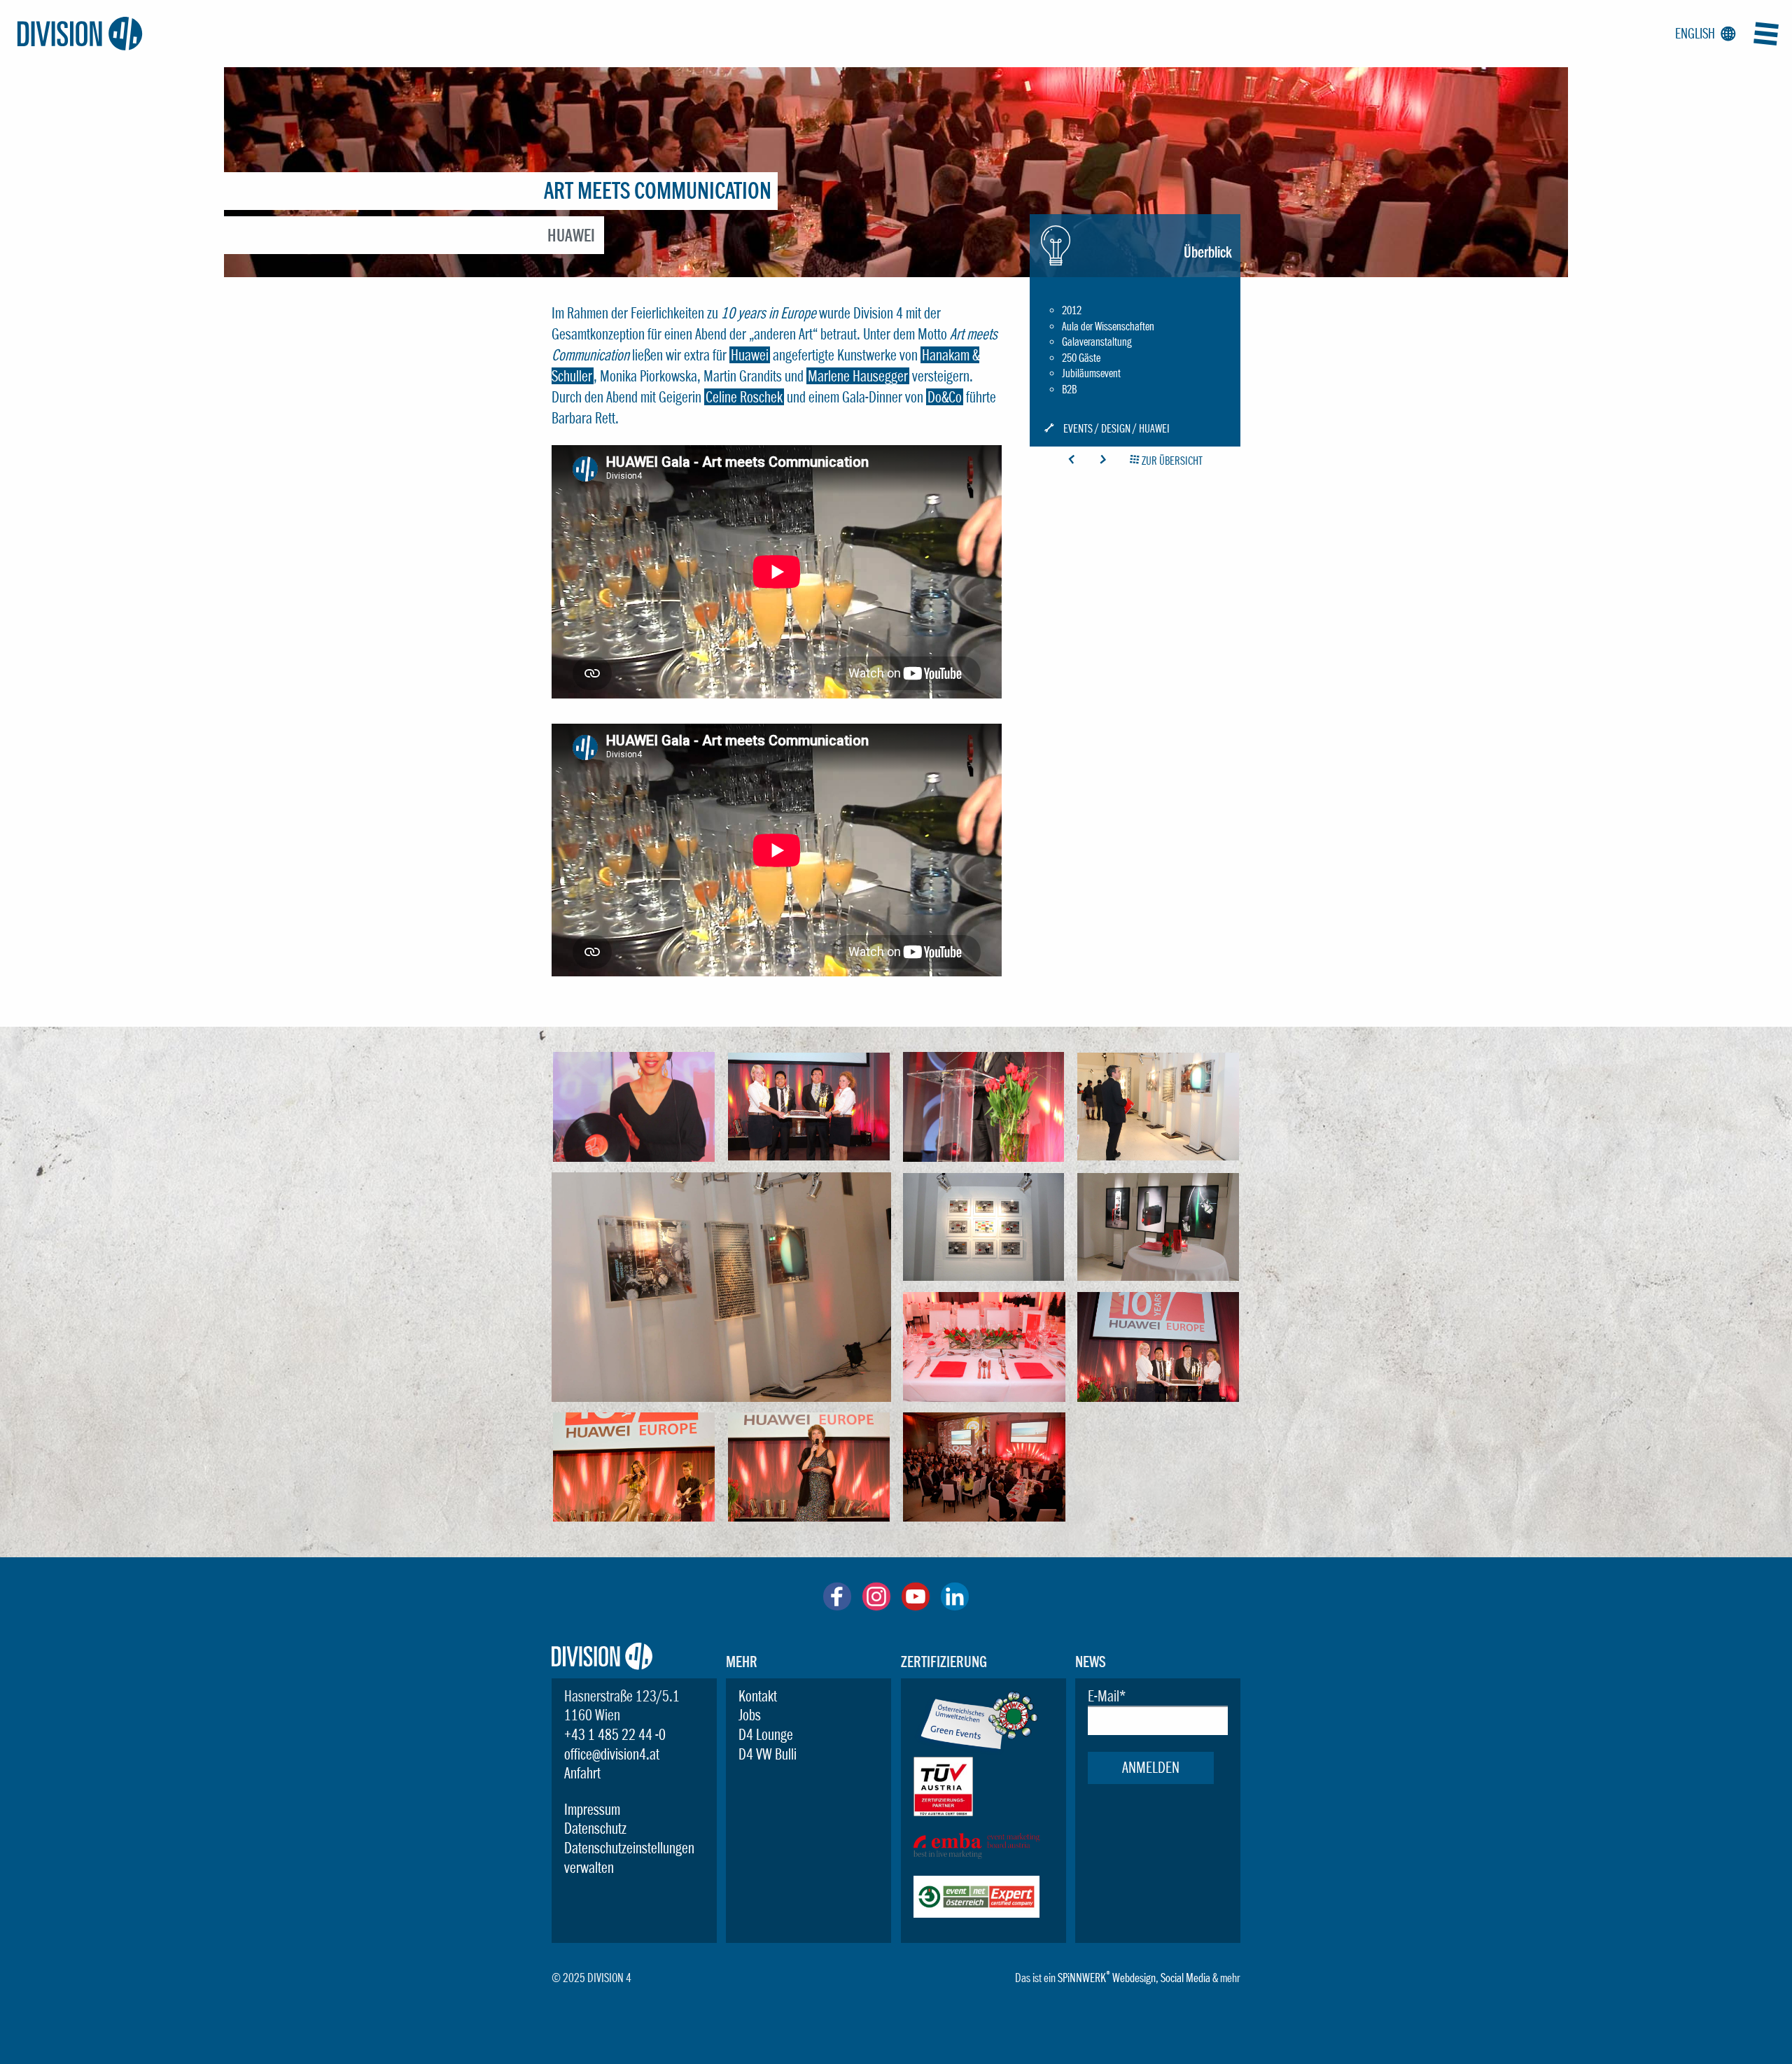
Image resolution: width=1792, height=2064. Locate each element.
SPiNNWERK (1082, 1978)
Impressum (592, 1809)
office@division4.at (612, 1754)
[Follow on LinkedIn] (955, 1605)
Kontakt (758, 1696)
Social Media (1185, 1978)
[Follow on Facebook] (837, 1605)
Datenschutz (595, 1828)
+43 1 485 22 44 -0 (615, 1734)
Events (1078, 429)
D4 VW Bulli (768, 1754)
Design (1116, 429)
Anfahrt (582, 1773)
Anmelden (1151, 1767)
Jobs (750, 1715)
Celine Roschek (744, 397)
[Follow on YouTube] (916, 1605)
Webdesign (1134, 1978)
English (1703, 34)
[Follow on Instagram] (876, 1605)
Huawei (750, 355)
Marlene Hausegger (858, 376)
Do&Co (945, 397)
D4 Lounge (766, 1734)
